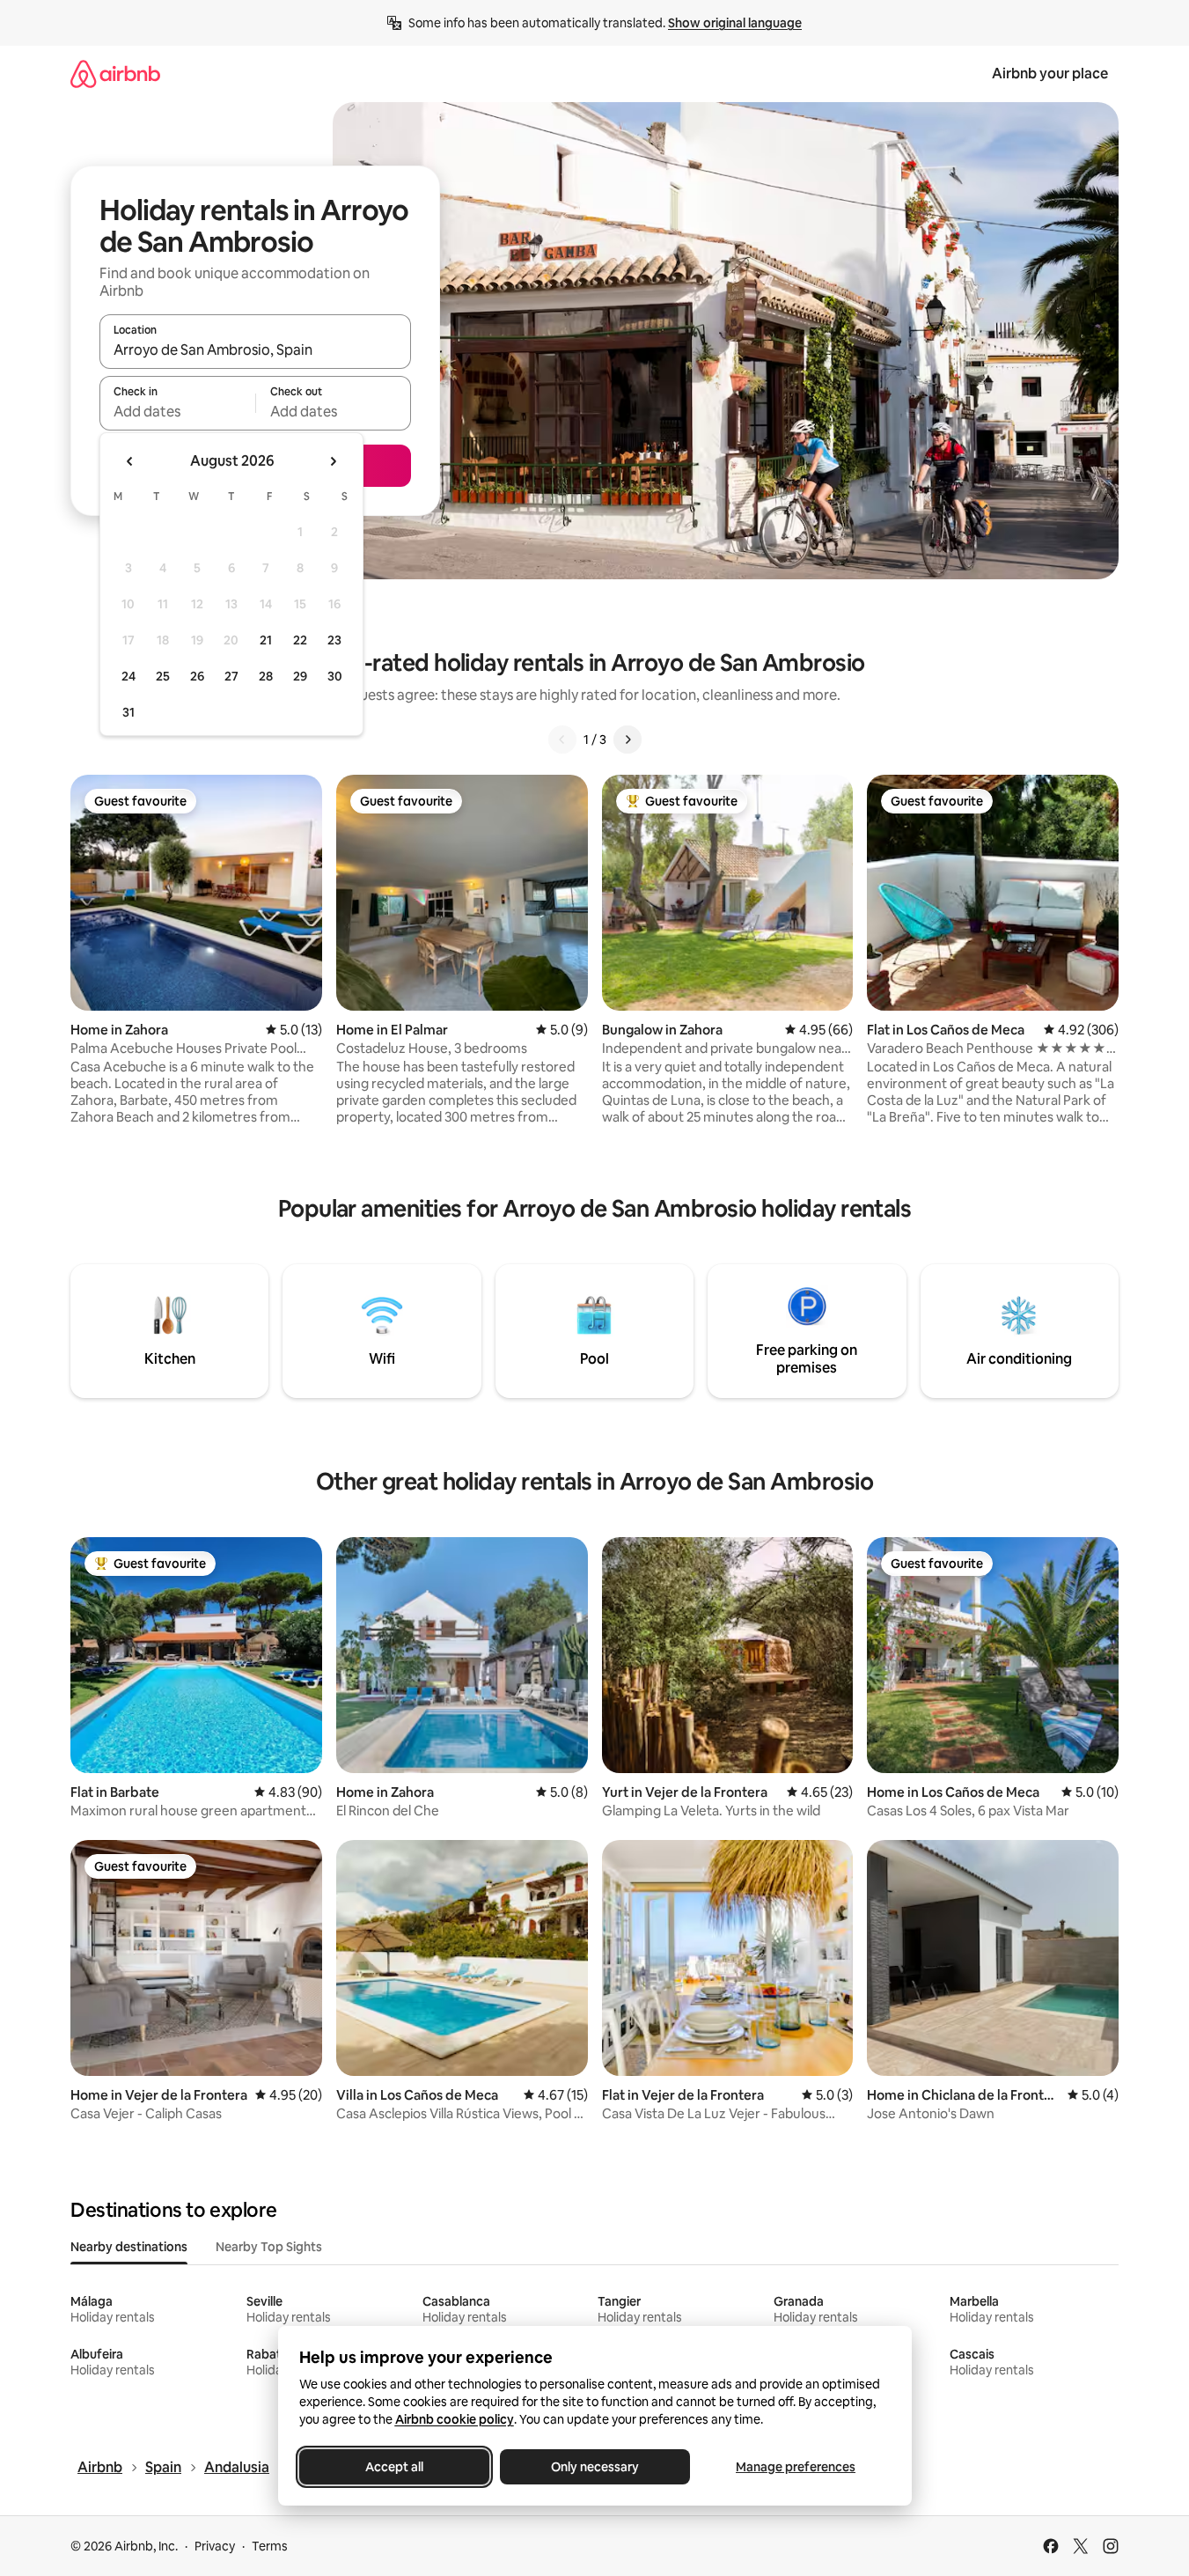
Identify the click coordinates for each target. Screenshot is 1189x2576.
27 (231, 676)
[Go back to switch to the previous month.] (130, 461)
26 (197, 676)
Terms (270, 2546)
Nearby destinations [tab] (129, 2247)
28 (266, 676)
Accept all (394, 2467)
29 (300, 676)
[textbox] (177, 411)
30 (335, 676)
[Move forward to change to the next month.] (333, 461)
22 (300, 640)
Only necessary (595, 2467)
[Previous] (562, 740)
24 (128, 676)
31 (128, 712)
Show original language (735, 23)
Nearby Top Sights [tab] (269, 2247)
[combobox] (255, 350)
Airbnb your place (1050, 74)
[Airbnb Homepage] (115, 74)
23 (334, 640)
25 (163, 676)
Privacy (215, 2546)
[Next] (628, 740)
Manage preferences (796, 2467)
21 (266, 640)
